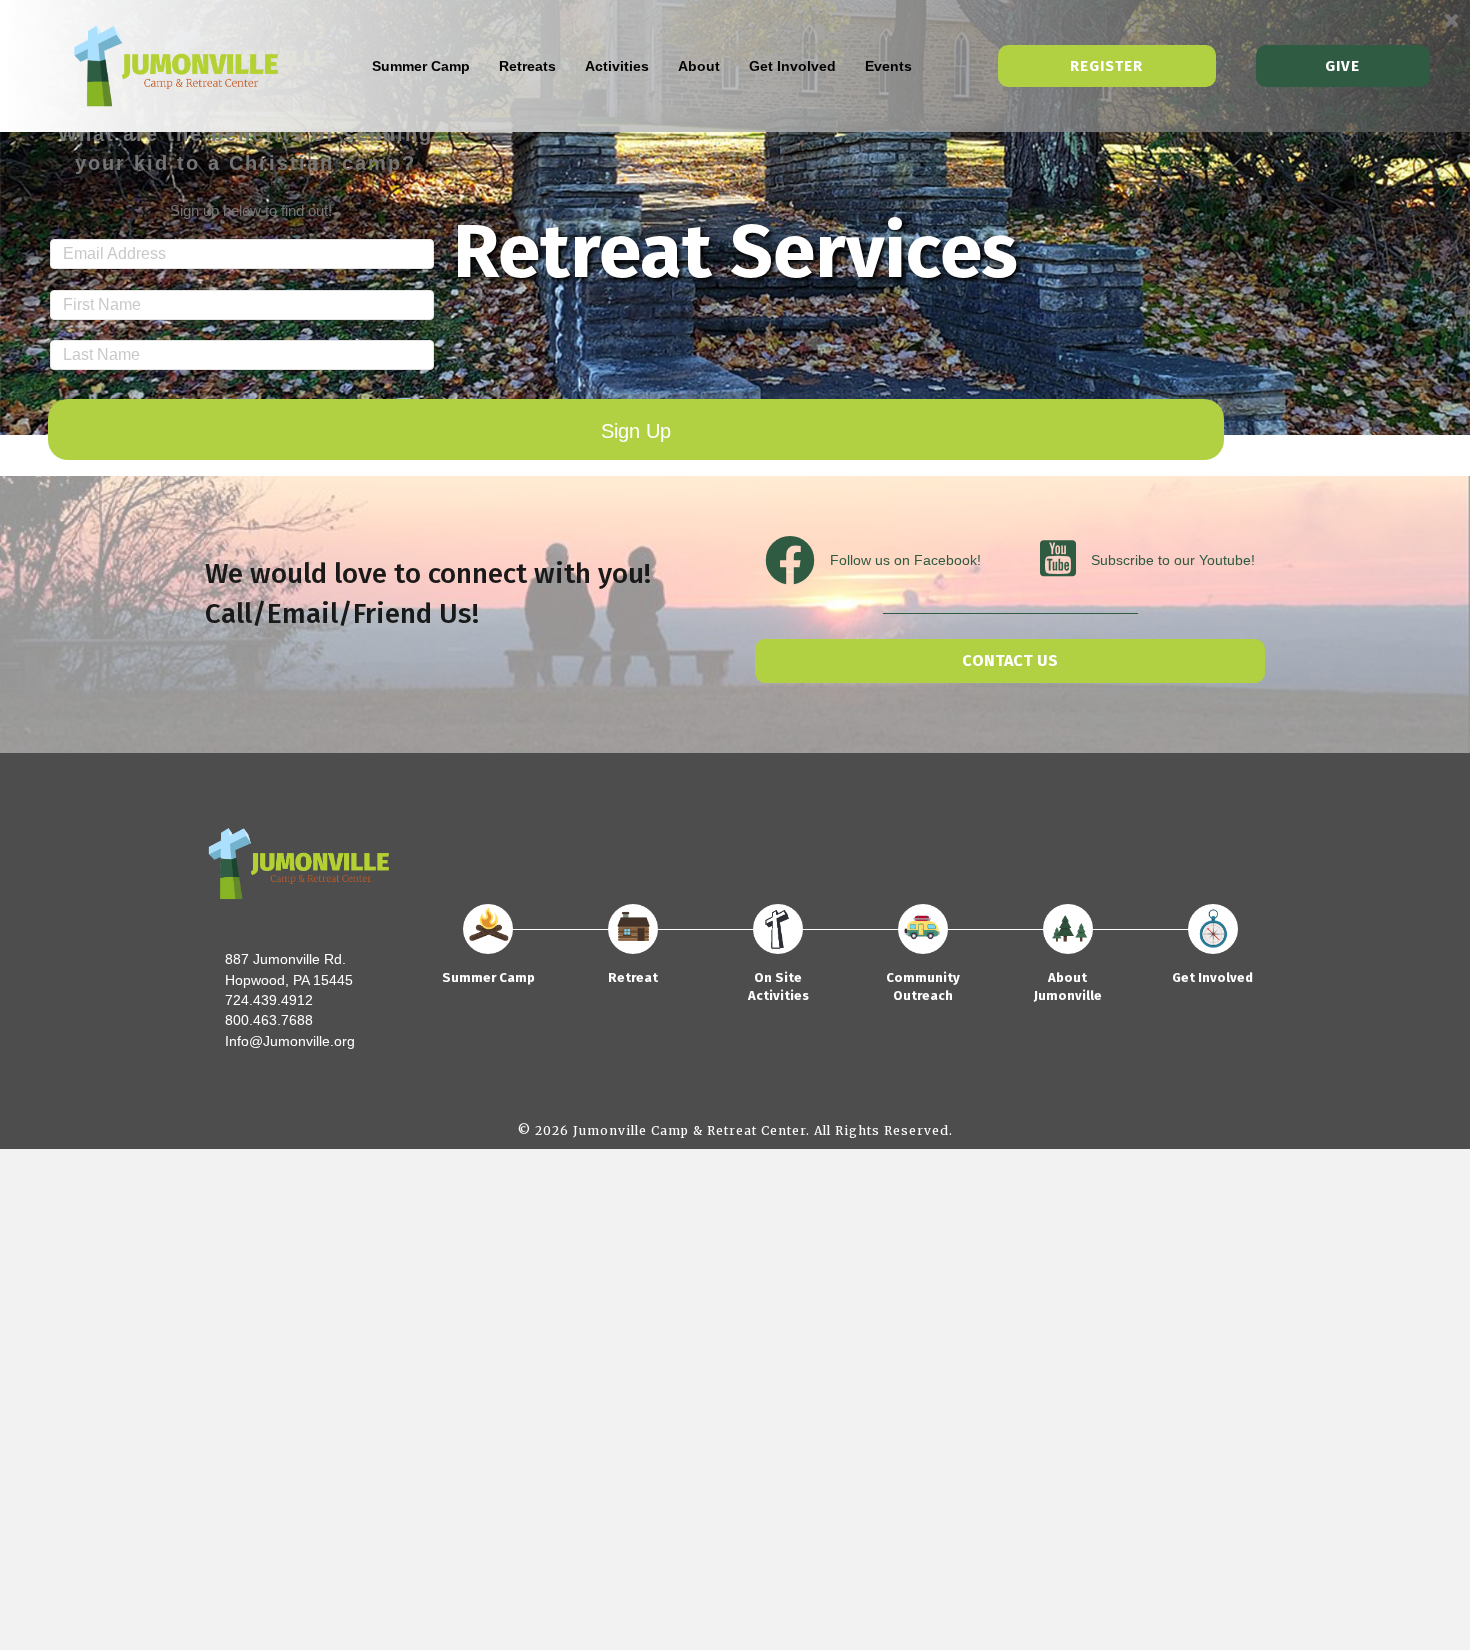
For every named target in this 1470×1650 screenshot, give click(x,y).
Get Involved (792, 66)
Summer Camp (421, 66)
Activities (617, 66)
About (699, 66)
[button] (1010, 661)
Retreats (527, 66)
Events (888, 66)
